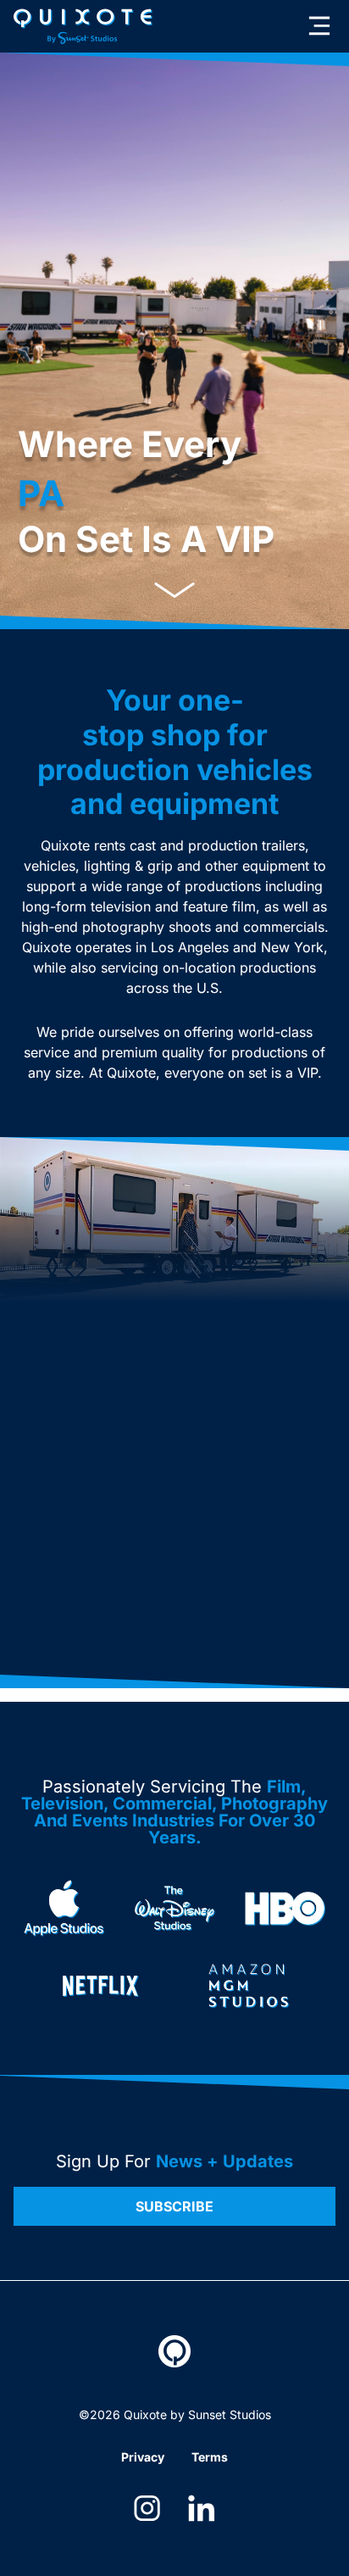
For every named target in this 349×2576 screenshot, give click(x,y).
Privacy (143, 2457)
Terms (210, 2457)
